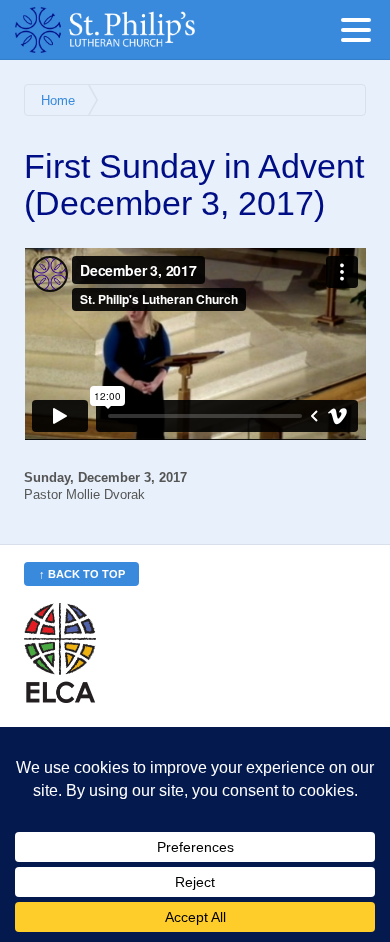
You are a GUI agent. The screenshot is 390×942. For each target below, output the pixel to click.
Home (58, 101)
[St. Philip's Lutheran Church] (135, 30)
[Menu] (361, 33)
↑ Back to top (82, 574)
